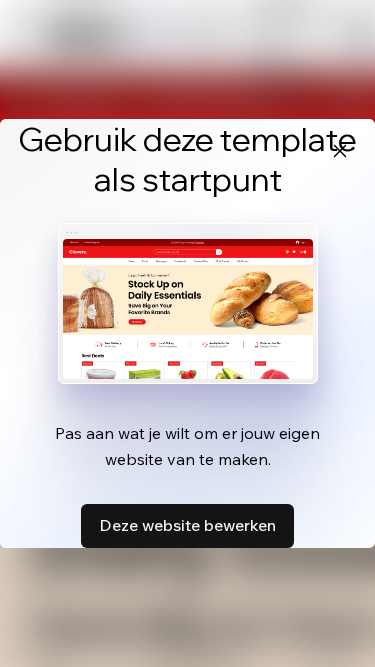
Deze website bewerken (187, 525)
